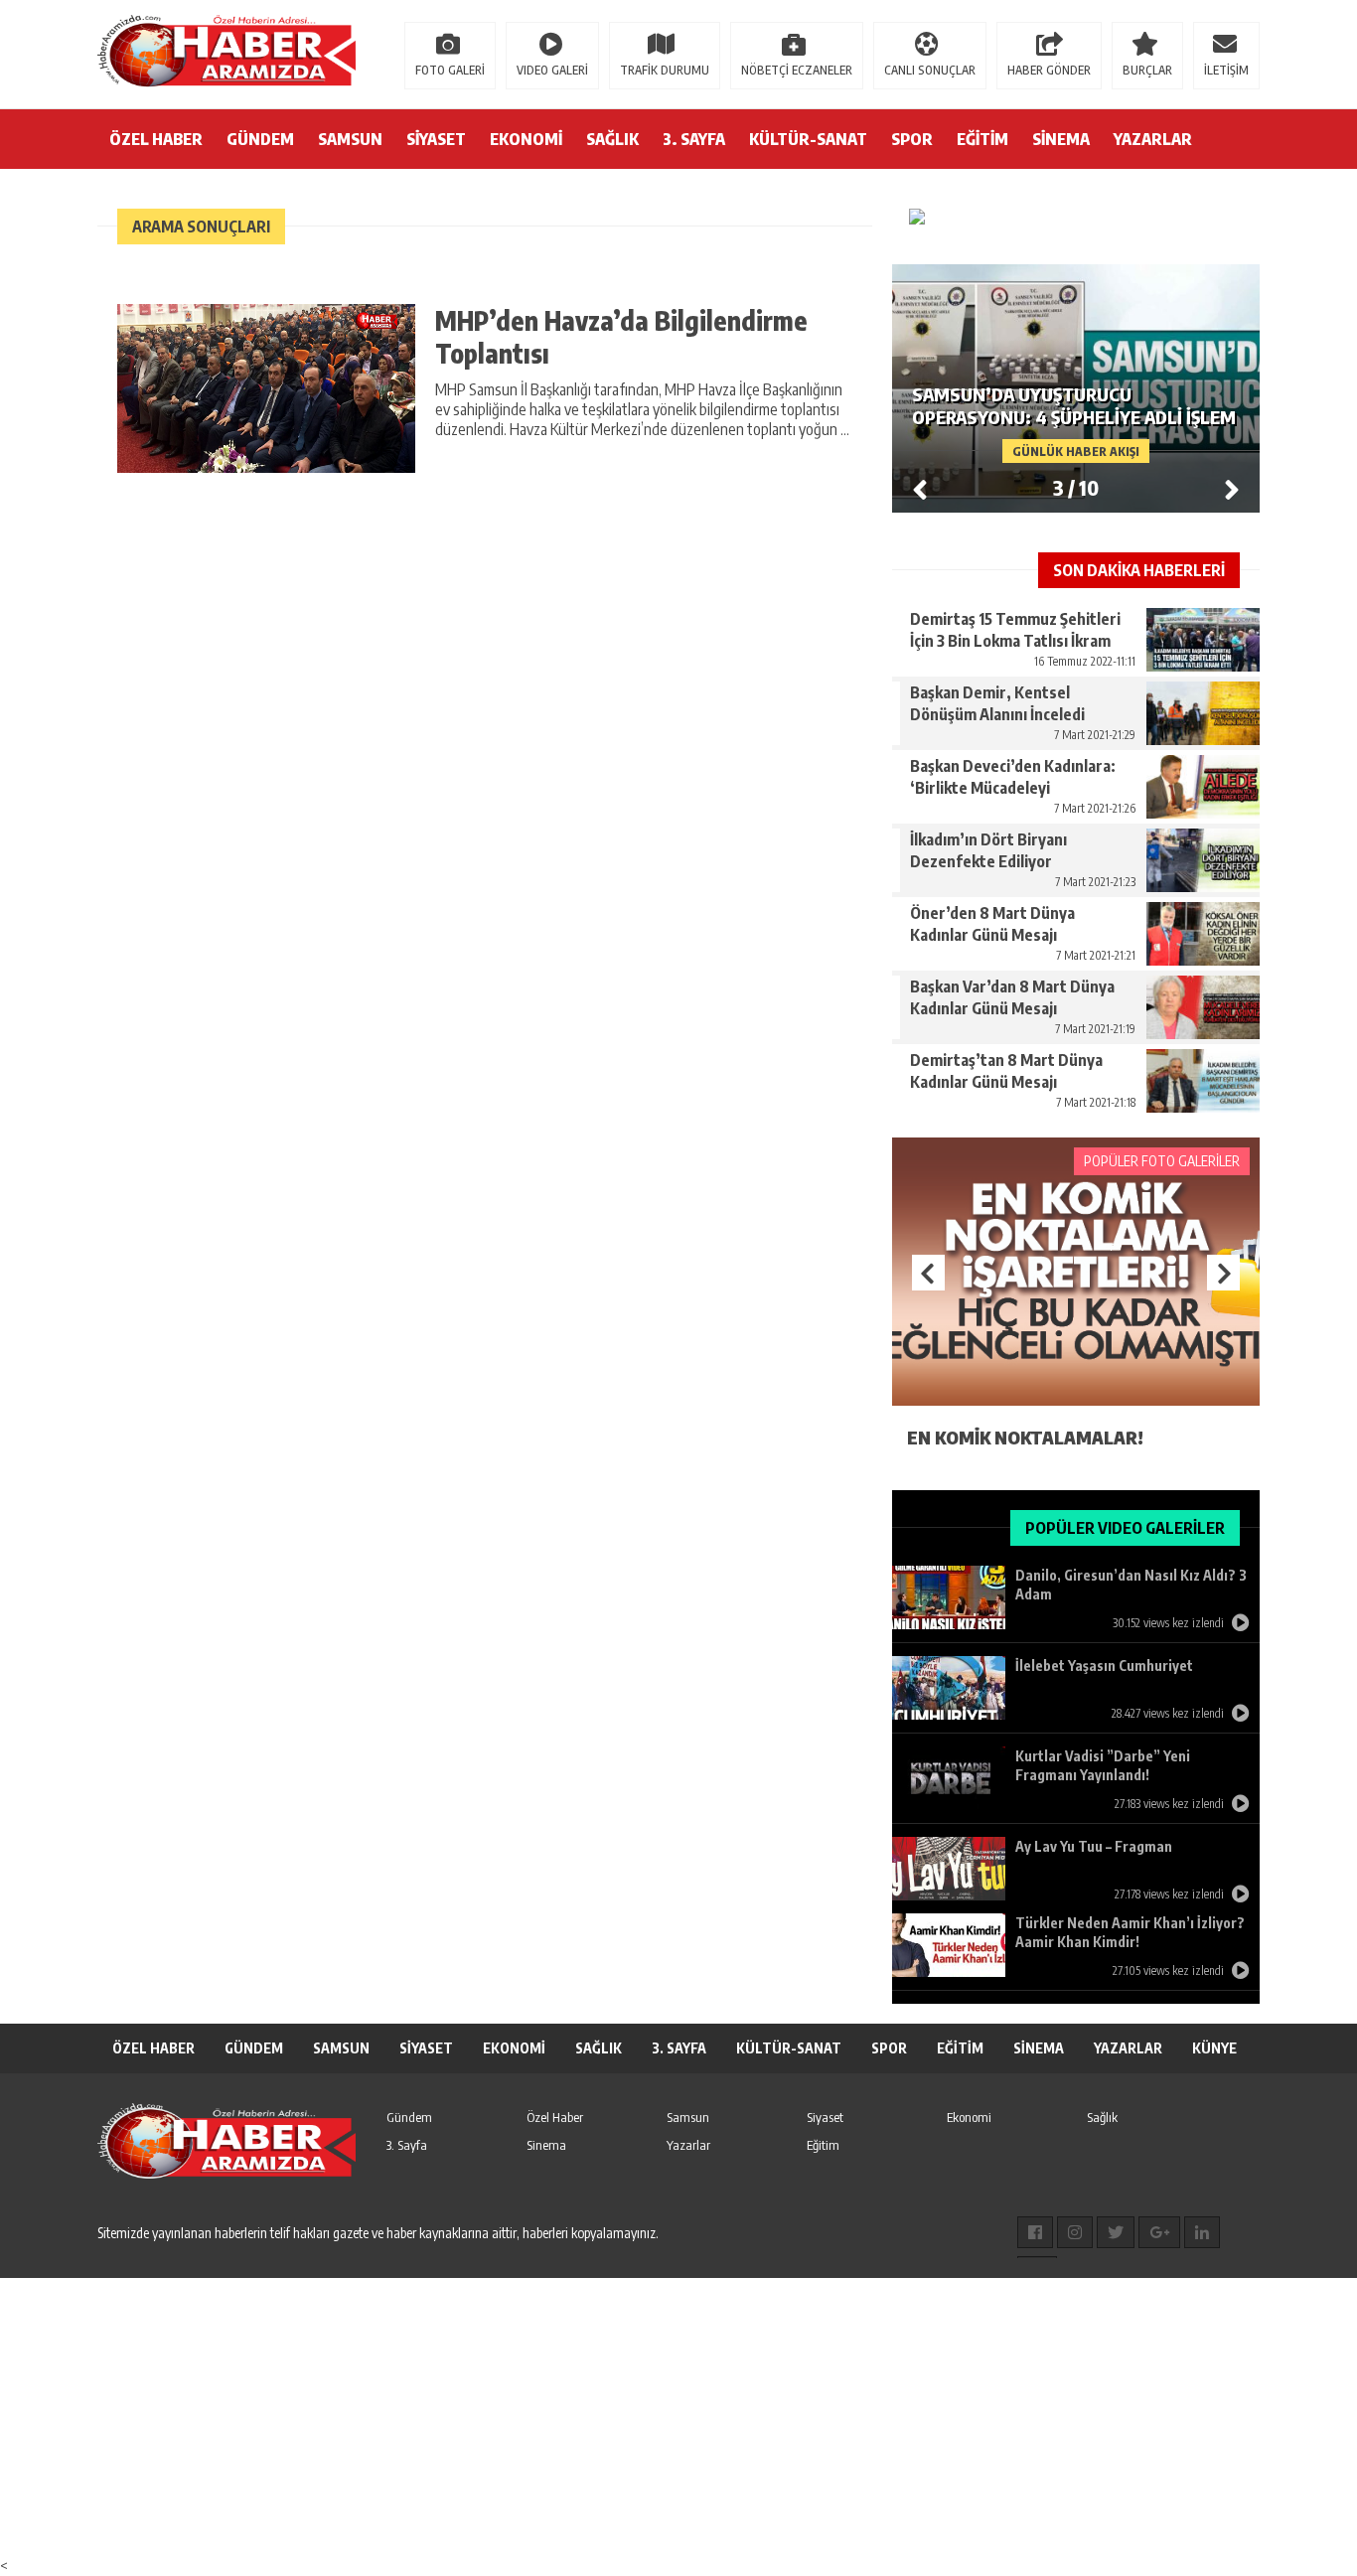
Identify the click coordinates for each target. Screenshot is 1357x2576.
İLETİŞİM (1226, 70)
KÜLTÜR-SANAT (808, 139)
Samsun (688, 2117)
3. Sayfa (407, 2145)
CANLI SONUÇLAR (930, 70)
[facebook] (1035, 2232)
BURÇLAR (1147, 70)
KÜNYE (1214, 2048)
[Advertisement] (596, 2417)
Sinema (546, 2145)
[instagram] (1075, 2232)
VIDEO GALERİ (552, 70)
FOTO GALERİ (450, 70)
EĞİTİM (982, 139)
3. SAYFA (694, 139)
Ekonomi (969, 2117)
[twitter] (1116, 2232)
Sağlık (1102, 2117)
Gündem (409, 2117)
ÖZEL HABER (156, 139)
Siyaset (825, 2117)
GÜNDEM (260, 139)
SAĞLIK (612, 139)
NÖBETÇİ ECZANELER (797, 70)
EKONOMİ (526, 139)
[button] (1232, 489)
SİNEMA (1061, 139)
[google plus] (1159, 2232)
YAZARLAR (1153, 139)
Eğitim (823, 2145)
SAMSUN (350, 139)
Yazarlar (688, 2145)
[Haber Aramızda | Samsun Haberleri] (226, 53)
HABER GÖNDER (1049, 70)
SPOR (912, 139)
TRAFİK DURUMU (665, 70)
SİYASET (436, 139)
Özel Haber (555, 2117)
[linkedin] (1202, 2232)
